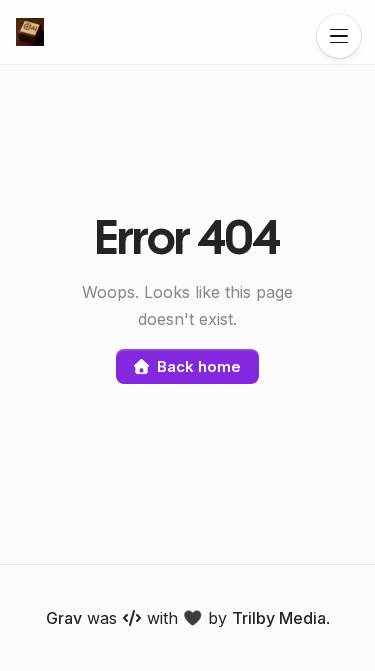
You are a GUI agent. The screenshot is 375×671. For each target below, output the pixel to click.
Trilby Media (279, 618)
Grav (64, 618)
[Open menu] (339, 36)
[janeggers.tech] (30, 32)
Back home (198, 366)
